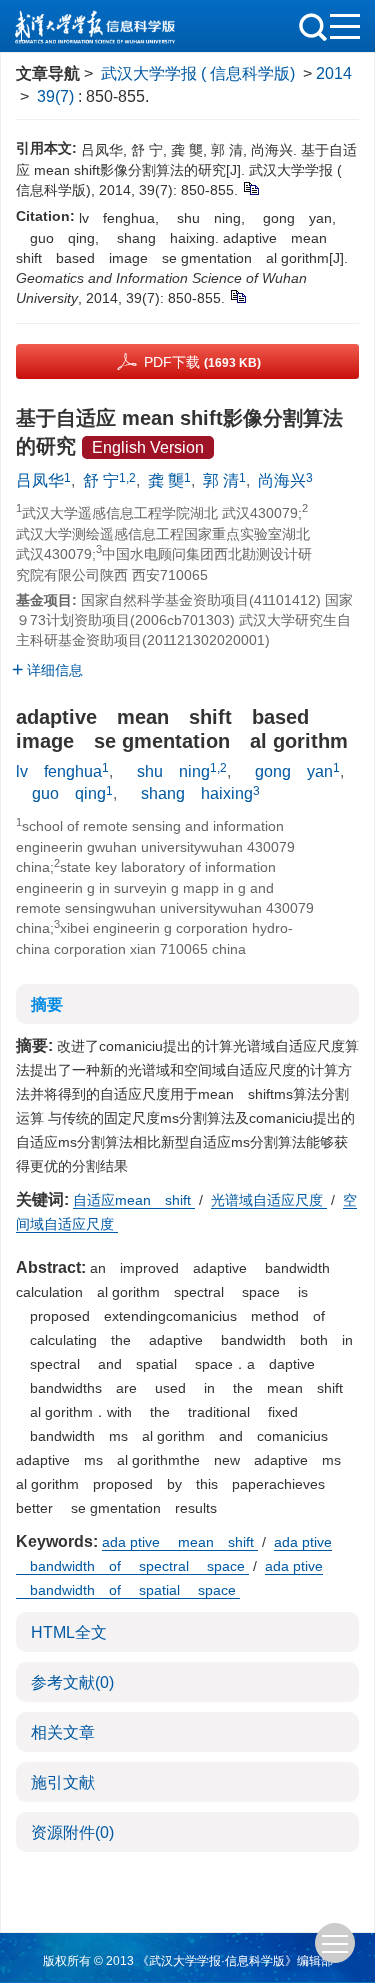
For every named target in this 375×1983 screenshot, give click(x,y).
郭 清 (221, 480)
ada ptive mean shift (180, 1542)
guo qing (61, 793)
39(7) (57, 96)
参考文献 (72, 1682)
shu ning (165, 771)
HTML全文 (69, 1632)
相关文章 (63, 1732)
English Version (148, 447)
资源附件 (72, 1832)
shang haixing (189, 793)
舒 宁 (101, 480)
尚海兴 (282, 480)
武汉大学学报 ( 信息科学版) (198, 73)
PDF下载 (202, 362)
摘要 (47, 1004)
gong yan (286, 771)
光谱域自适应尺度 (269, 1200)
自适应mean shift (134, 1200)
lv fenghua (59, 771)
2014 (334, 73)
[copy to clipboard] (237, 295)
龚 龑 (166, 480)
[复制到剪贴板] (250, 187)
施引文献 (63, 1782)
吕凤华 (40, 480)
